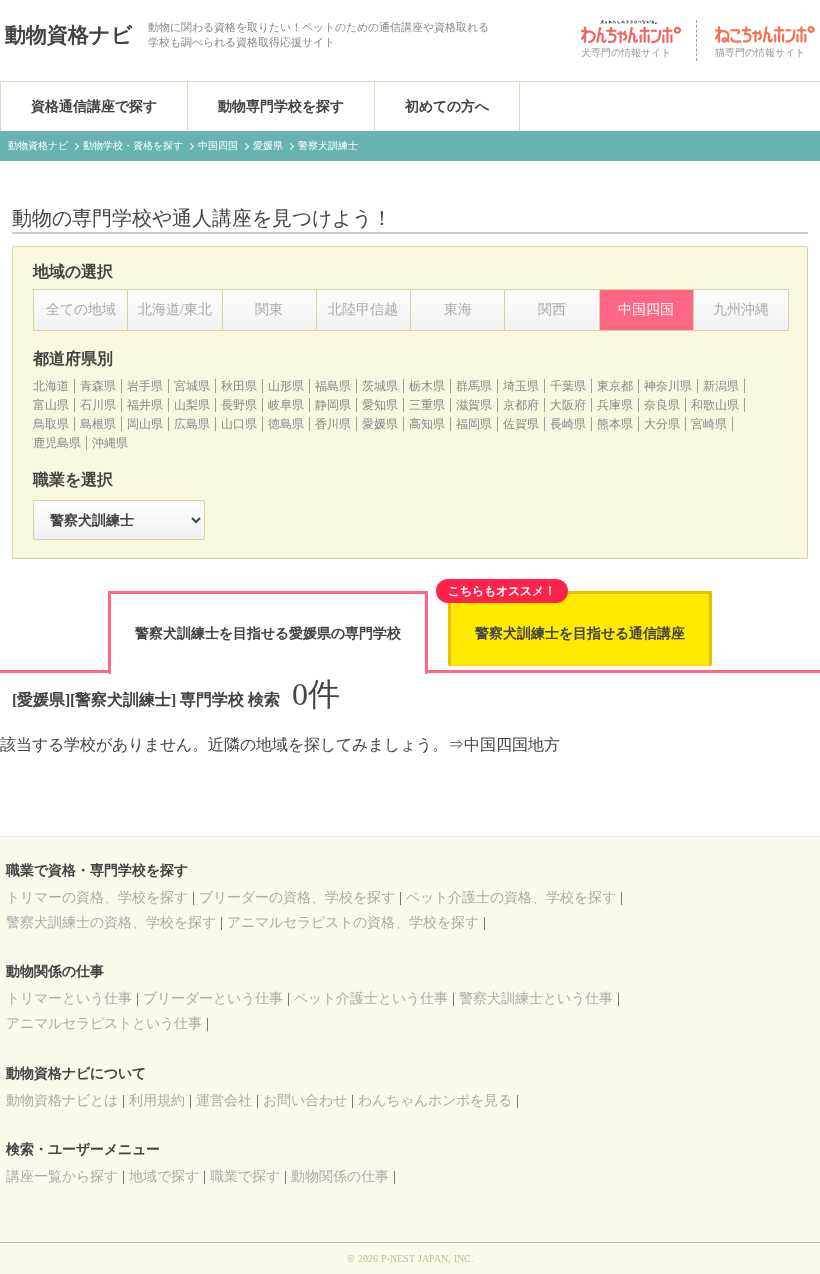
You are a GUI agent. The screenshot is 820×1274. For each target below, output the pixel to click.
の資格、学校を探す (97, 897)
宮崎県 (709, 424)
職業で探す (245, 1176)
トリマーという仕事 (69, 998)
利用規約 (157, 1100)
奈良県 (662, 405)
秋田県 (239, 386)
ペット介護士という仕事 (371, 998)
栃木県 (427, 386)
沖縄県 (110, 443)
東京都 (615, 386)
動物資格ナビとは (62, 1100)
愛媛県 (380, 424)
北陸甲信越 (363, 309)
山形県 (286, 386)
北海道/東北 (175, 309)
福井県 (145, 405)
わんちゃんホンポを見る (435, 1100)
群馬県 (474, 386)
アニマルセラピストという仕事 (104, 1023)
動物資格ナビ (69, 35)
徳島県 (286, 424)
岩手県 (145, 386)
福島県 (333, 386)
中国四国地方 (512, 744)
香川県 (333, 424)
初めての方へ (447, 106)
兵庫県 (615, 405)
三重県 (427, 405)
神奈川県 (668, 386)
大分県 (662, 424)
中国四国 (646, 309)
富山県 (51, 405)
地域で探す (164, 1176)
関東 (269, 309)
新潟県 (721, 386)
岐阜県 (286, 405)
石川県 (98, 405)
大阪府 (568, 405)
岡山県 (145, 424)
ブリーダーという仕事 (213, 998)
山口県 (239, 424)
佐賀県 (521, 424)
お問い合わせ (305, 1100)
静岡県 (333, 405)
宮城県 (192, 386)
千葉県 (568, 386)
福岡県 (474, 424)
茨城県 (380, 386)
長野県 (239, 405)
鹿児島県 (57, 443)
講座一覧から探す (62, 1176)
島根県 (98, 424)
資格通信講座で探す (94, 106)
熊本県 (615, 424)
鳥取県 (51, 424)
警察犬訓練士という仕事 (536, 998)
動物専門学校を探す (281, 106)
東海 (458, 309)
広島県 (192, 424)
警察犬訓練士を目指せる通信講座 (580, 633)
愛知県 (380, 405)
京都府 (521, 405)
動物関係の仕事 (340, 1176)
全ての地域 (81, 309)
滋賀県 (474, 405)
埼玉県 (521, 386)
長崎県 (568, 424)
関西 (552, 309)
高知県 (427, 424)
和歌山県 (715, 405)
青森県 (98, 386)
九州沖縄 (741, 309)
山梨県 (192, 405)
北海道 (51, 386)
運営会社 (224, 1100)
